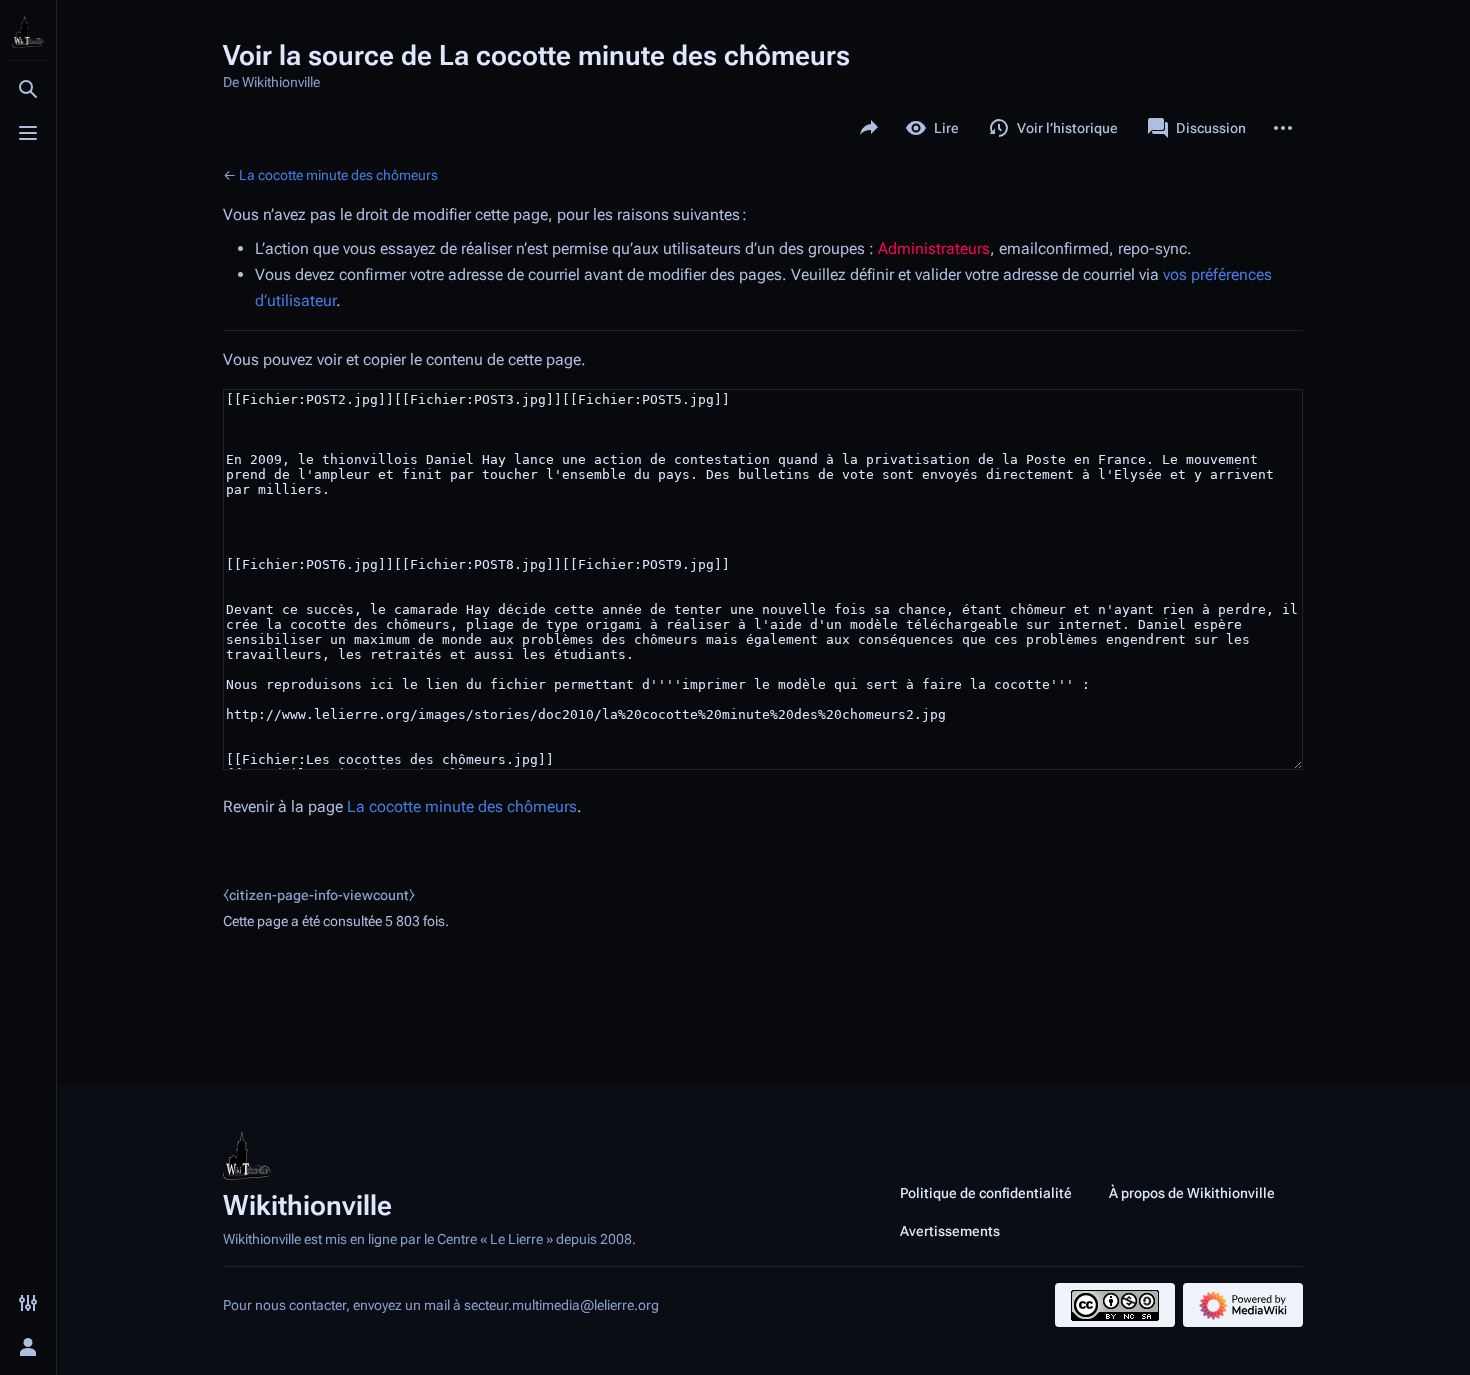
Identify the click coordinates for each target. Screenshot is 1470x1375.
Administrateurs (934, 248)
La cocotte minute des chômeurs (338, 175)
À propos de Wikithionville (1192, 1193)
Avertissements (950, 1231)
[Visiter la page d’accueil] (28, 32)
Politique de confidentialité (986, 1193)
